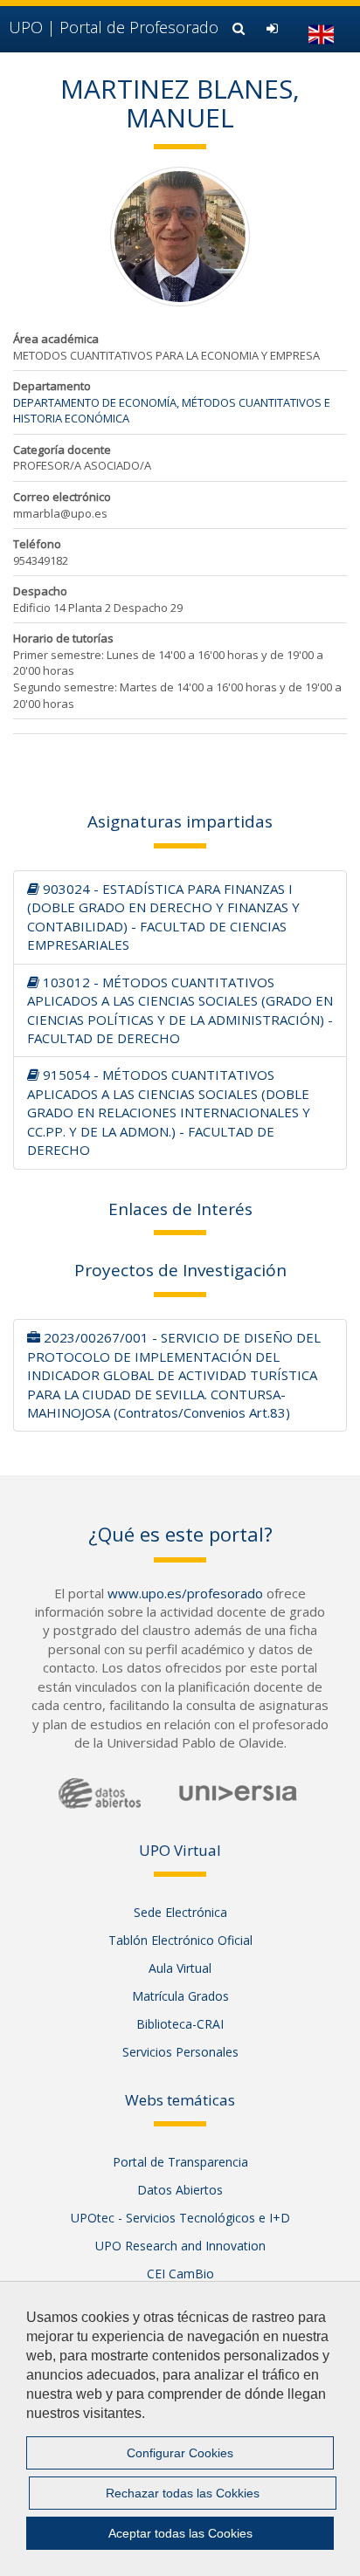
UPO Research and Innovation (180, 2246)
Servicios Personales (180, 2052)
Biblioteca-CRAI (180, 2024)
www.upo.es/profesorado (185, 1593)
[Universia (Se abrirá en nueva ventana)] (238, 1793)
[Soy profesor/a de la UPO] (274, 28)
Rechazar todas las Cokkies (183, 2493)
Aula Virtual (180, 1968)
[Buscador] (241, 28)
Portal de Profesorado (114, 27)
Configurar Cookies (180, 2453)
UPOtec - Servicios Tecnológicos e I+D (180, 2218)
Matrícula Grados (180, 1996)
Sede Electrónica (180, 1912)
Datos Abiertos (180, 2190)
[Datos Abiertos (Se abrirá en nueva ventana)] (100, 1793)
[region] (180, 2428)
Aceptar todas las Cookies (180, 2533)
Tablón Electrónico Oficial (180, 1940)
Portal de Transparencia (180, 2162)
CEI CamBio (180, 2274)
